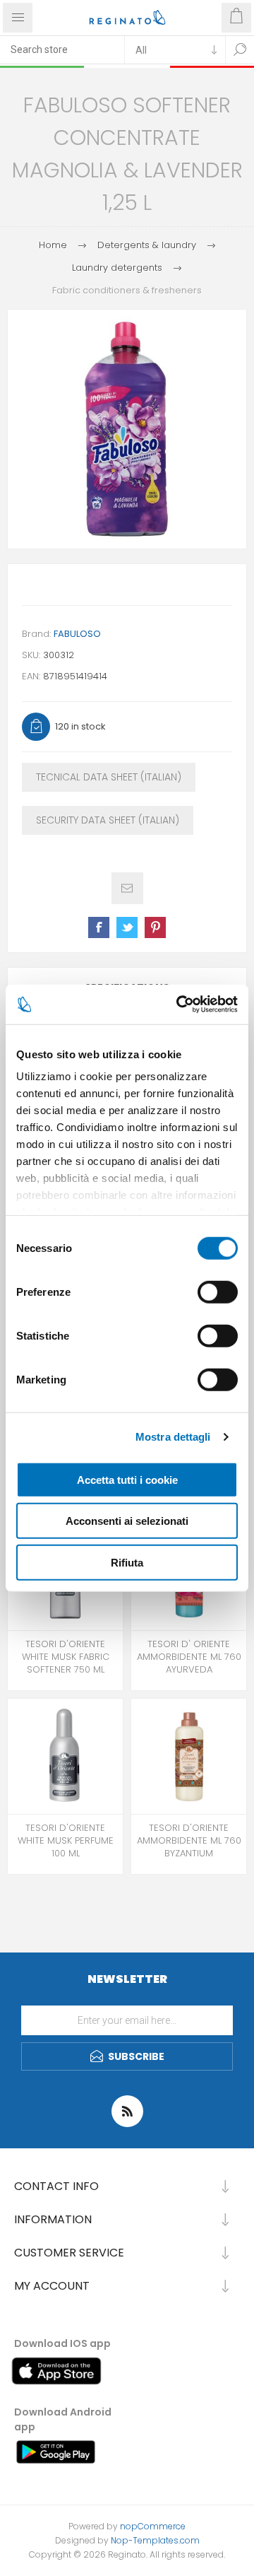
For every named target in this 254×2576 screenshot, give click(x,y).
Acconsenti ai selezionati (127, 1521)
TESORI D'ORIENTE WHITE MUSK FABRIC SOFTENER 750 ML (66, 1657)
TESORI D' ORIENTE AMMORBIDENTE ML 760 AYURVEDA (189, 1657)
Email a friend (127, 888)
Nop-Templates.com (155, 2540)
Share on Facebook (99, 927)
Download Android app (63, 2419)
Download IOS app (62, 2343)
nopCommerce (153, 2526)
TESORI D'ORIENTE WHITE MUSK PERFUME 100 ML (66, 1841)
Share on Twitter (127, 927)
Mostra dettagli (173, 1437)
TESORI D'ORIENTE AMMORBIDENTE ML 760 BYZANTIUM (189, 1841)
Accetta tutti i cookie (127, 1479)
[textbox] (62, 49)
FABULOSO (77, 634)
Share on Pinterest (155, 927)
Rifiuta (127, 1562)
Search (240, 49)
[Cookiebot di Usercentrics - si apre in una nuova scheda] (179, 1005)
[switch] (218, 1292)
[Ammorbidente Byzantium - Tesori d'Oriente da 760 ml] (189, 1756)
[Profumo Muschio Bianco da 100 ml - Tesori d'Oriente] (65, 1756)
